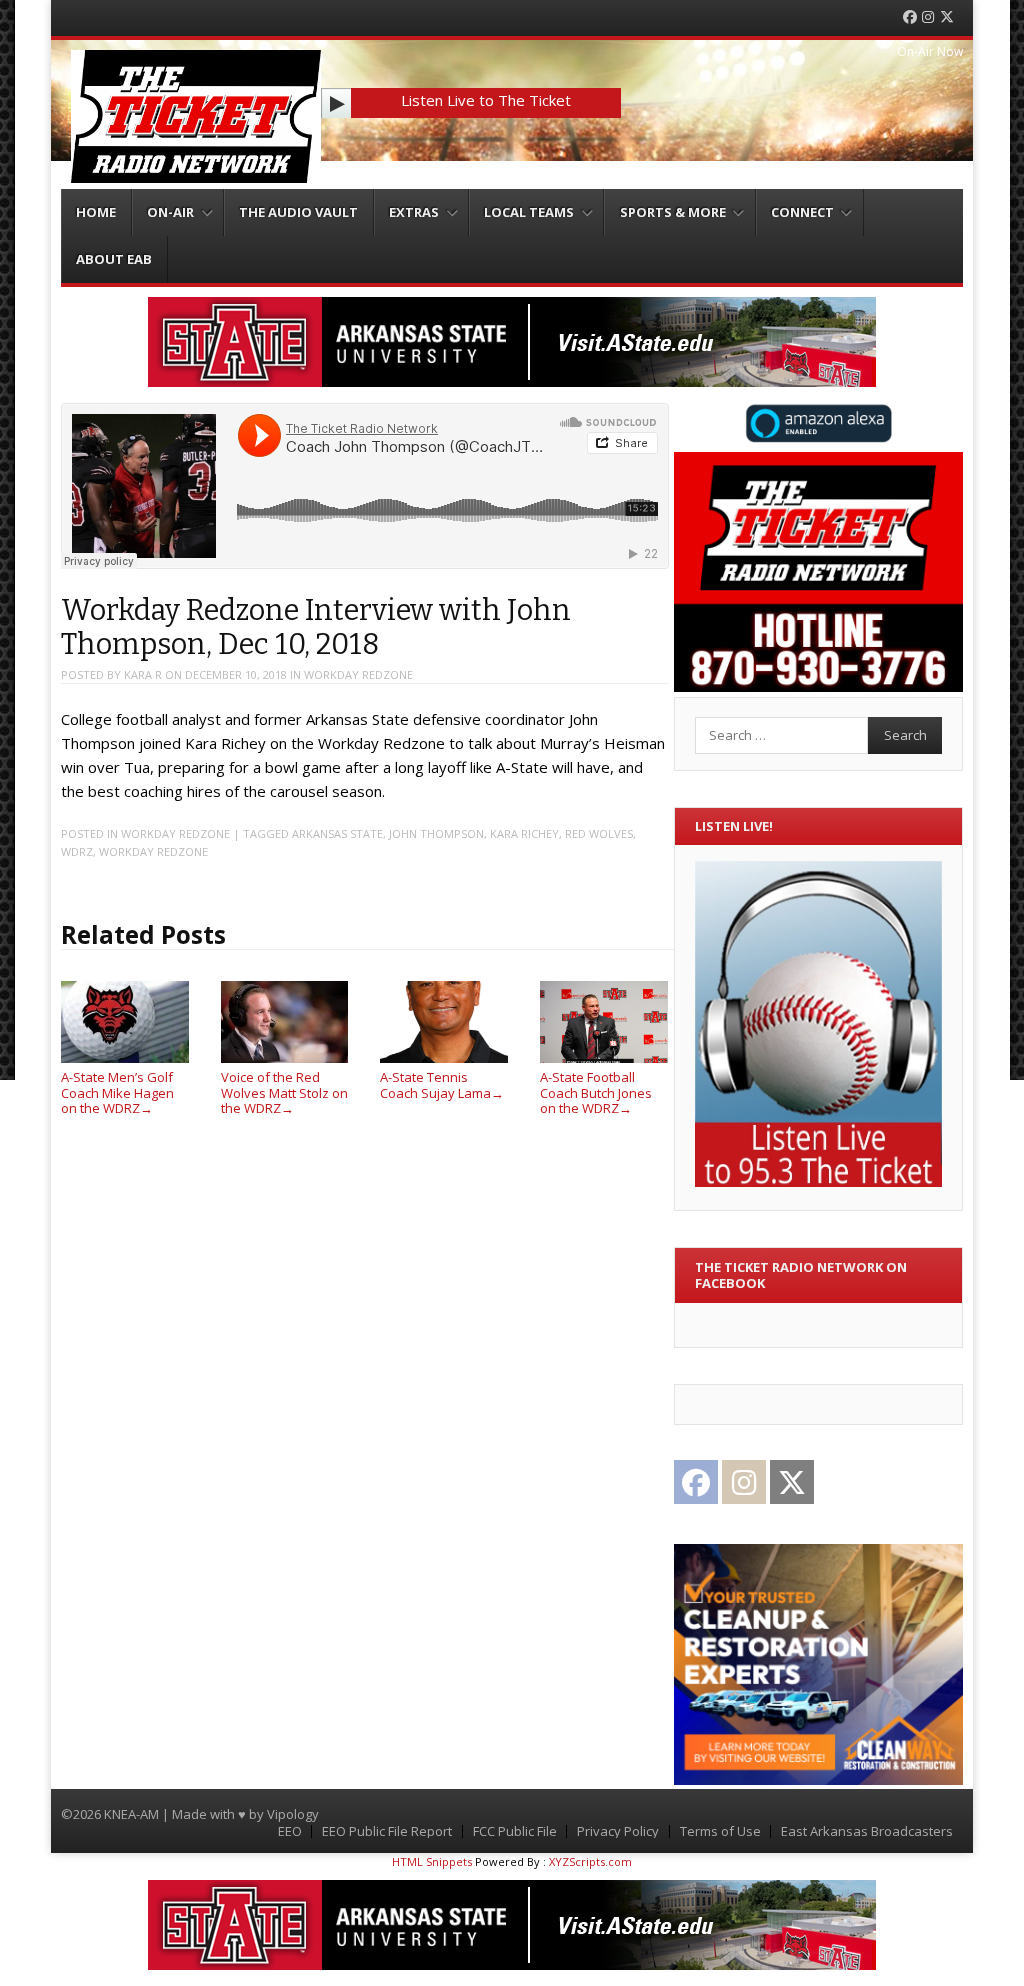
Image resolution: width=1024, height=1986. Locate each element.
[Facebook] (910, 17)
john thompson (436, 833)
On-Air (170, 212)
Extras (414, 212)
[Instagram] (928, 17)
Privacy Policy (618, 1831)
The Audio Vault (298, 212)
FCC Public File (515, 1831)
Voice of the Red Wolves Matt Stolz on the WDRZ (284, 1092)
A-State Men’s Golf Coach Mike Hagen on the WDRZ (117, 1092)
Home (96, 212)
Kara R (143, 674)
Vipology (293, 1814)
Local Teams (529, 212)
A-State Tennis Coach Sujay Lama (442, 1085)
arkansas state (337, 833)
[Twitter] (947, 17)
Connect (802, 212)
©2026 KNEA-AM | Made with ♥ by (164, 1814)
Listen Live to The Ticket (486, 100)
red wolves (599, 833)
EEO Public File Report (387, 1831)
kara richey (524, 833)
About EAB (114, 259)
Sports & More (673, 212)
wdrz (77, 851)
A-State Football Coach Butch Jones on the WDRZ (596, 1092)
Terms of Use (720, 1831)
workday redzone (358, 674)
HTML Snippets (432, 1861)
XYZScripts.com (590, 1861)
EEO (290, 1831)
